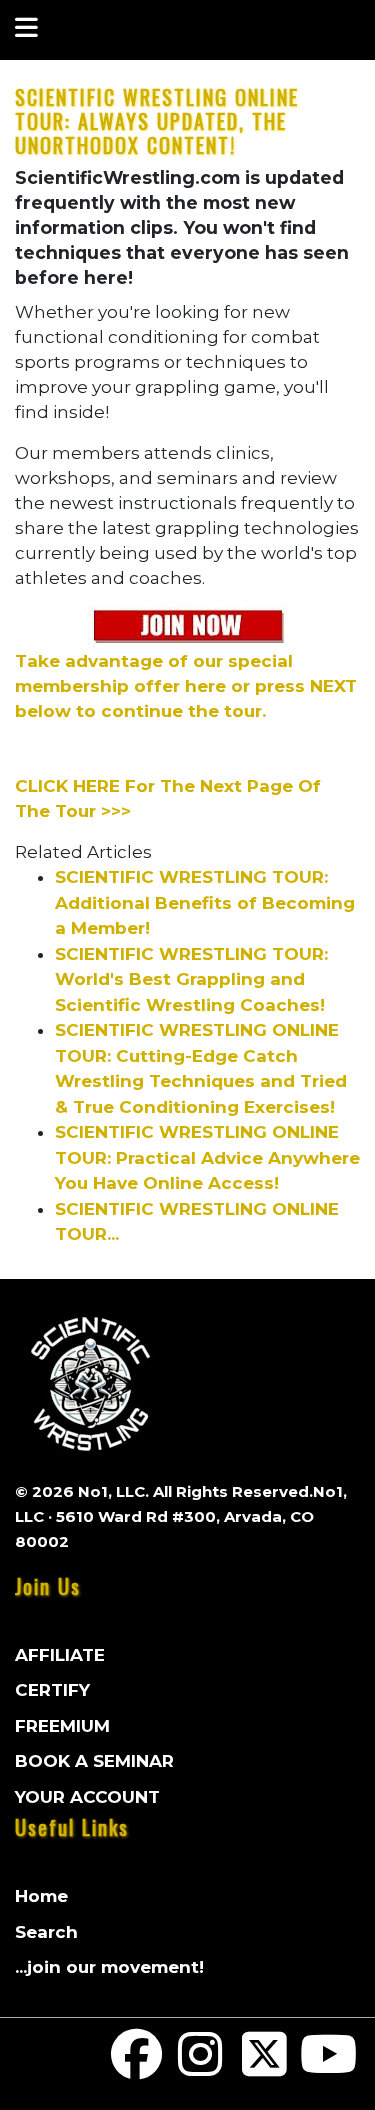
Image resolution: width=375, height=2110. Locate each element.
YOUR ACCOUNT (87, 1797)
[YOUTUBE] (328, 2067)
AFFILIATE (60, 1655)
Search (46, 1932)
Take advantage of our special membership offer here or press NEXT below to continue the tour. (186, 686)
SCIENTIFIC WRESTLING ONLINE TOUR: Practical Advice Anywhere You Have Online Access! (207, 1157)
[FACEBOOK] (137, 2067)
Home (41, 1896)
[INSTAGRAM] (201, 2067)
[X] (265, 2067)
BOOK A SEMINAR (94, 1761)
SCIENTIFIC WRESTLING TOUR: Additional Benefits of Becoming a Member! (205, 902)
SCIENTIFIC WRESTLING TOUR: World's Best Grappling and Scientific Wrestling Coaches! (191, 979)
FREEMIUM (62, 1726)
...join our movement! (109, 1967)
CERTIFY (52, 1690)
